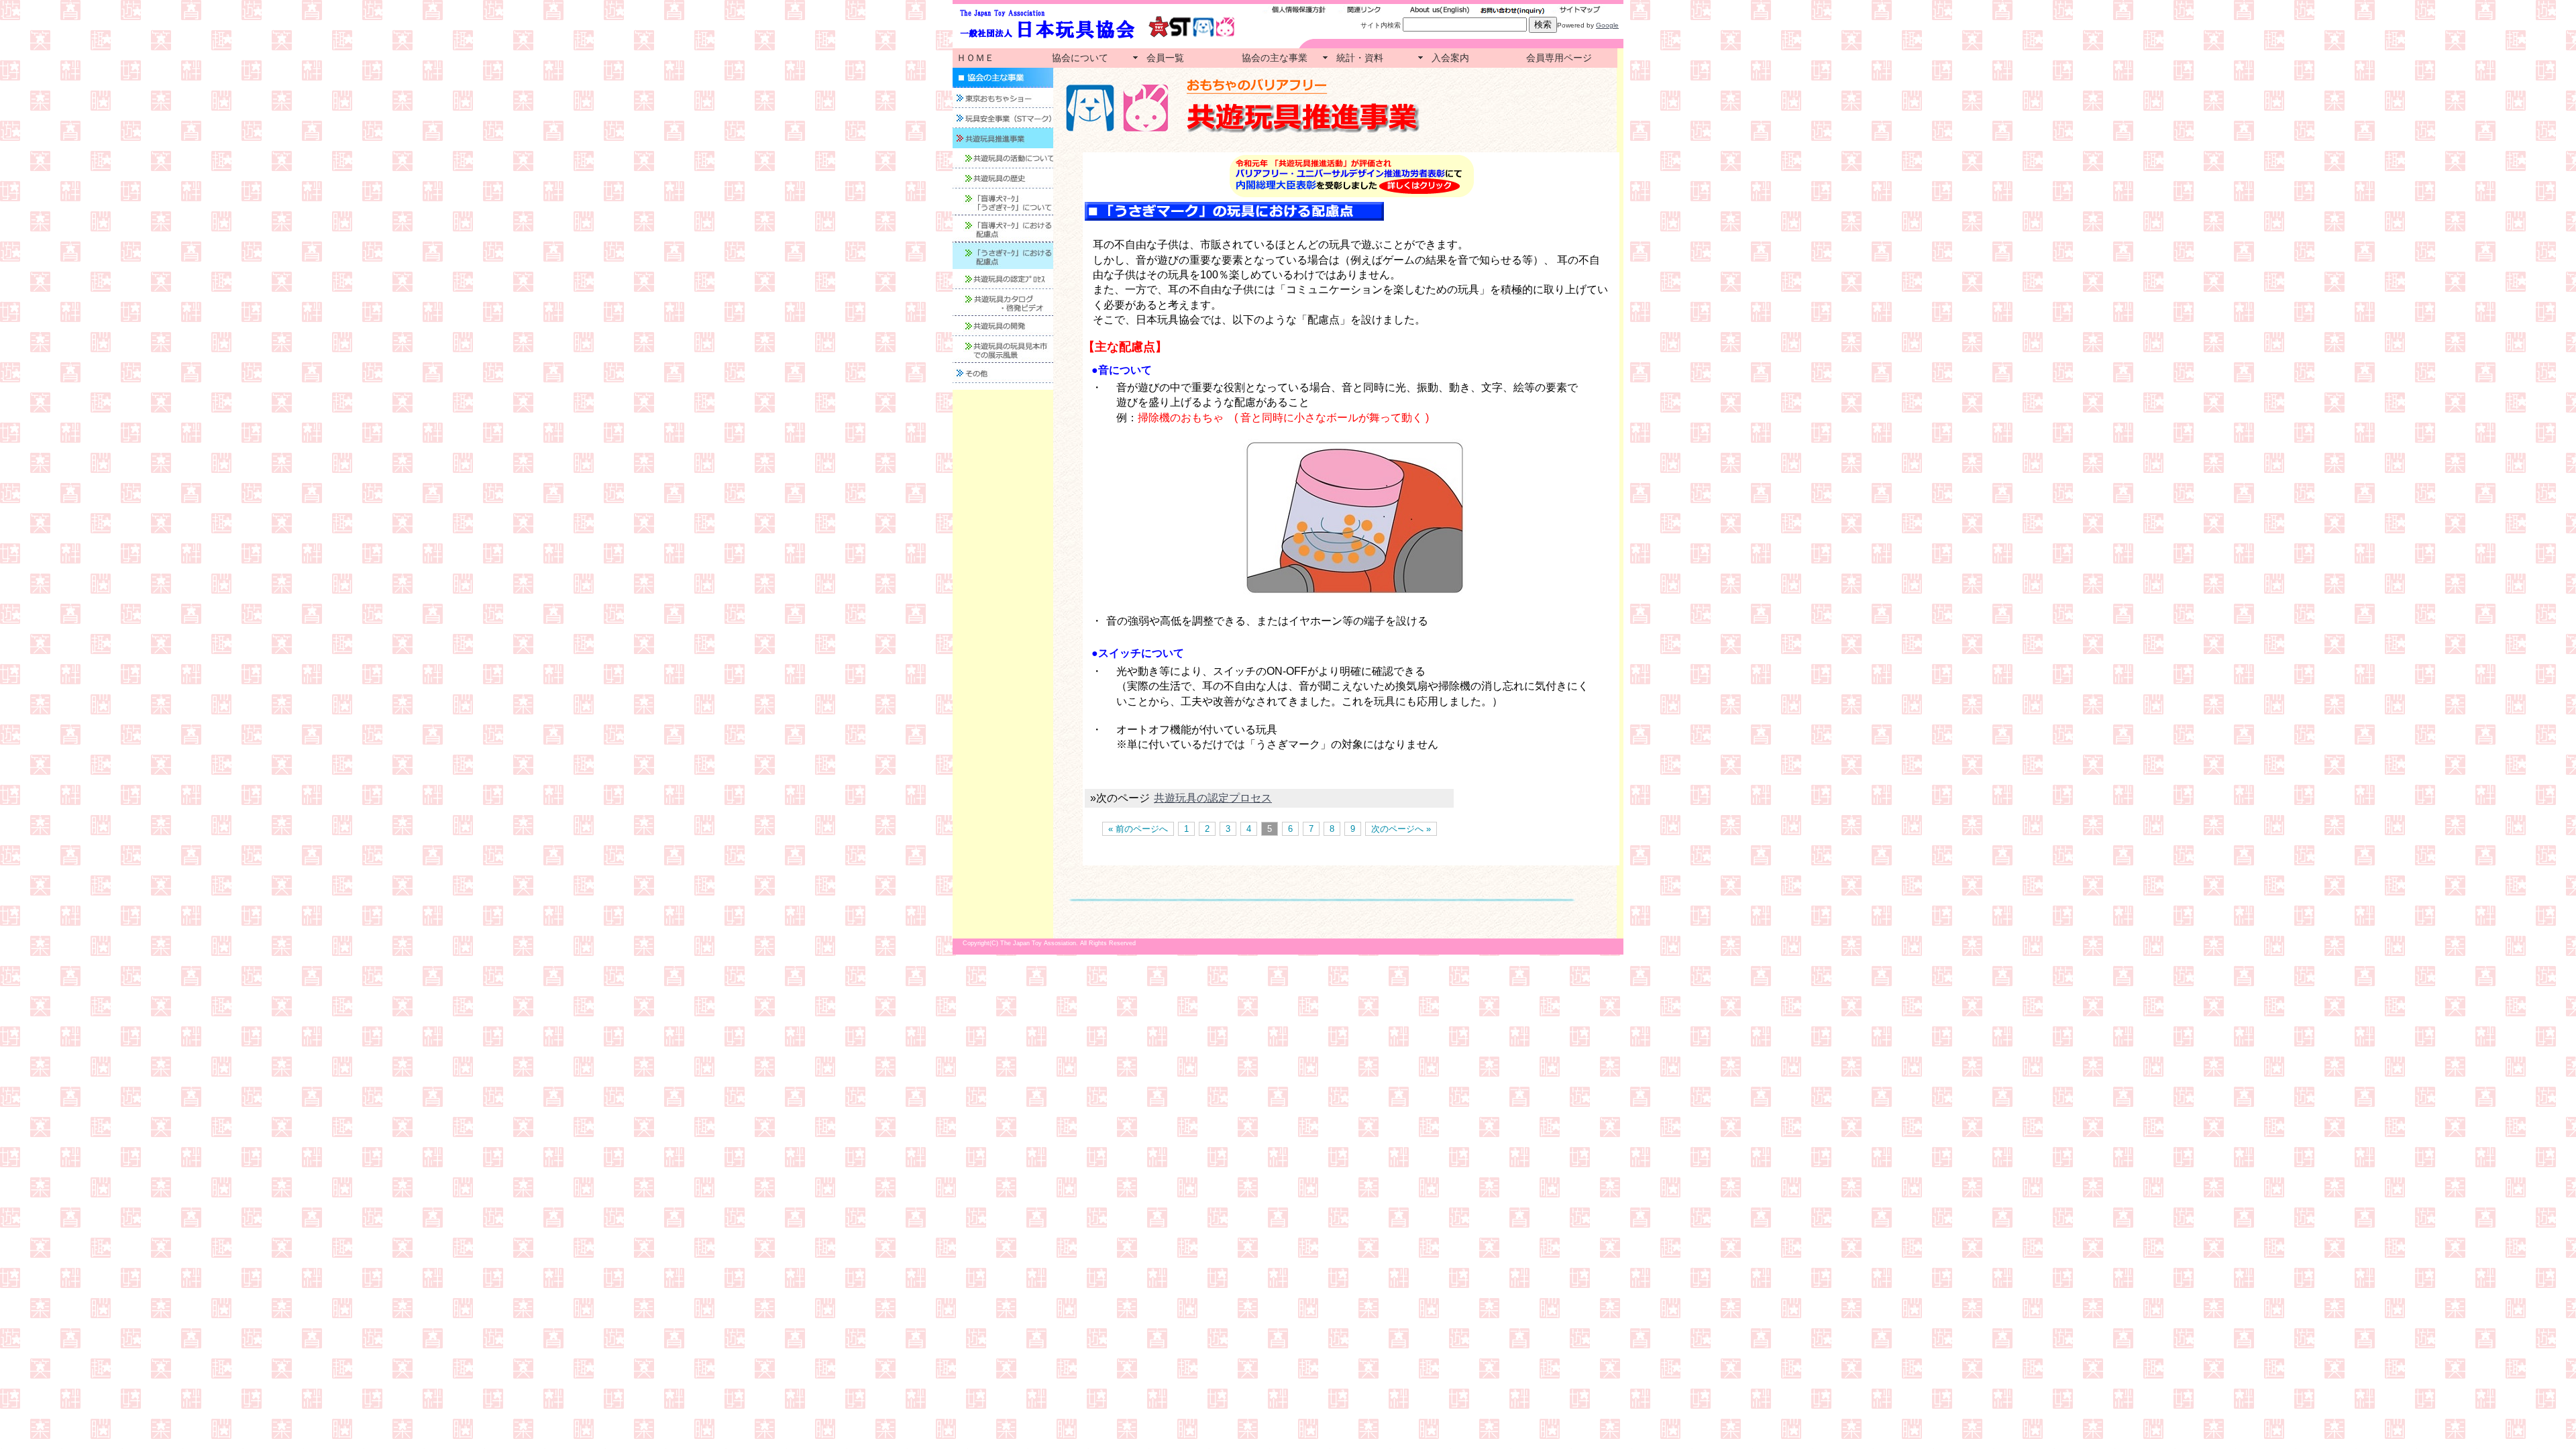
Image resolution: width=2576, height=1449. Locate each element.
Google (1607, 25)
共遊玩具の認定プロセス (1213, 798)
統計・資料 (1360, 58)
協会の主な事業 (1275, 58)
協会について (1080, 58)
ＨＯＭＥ (975, 58)
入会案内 (1450, 58)
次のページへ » (1401, 829)
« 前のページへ (1138, 829)
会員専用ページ (1559, 58)
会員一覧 (1165, 58)
